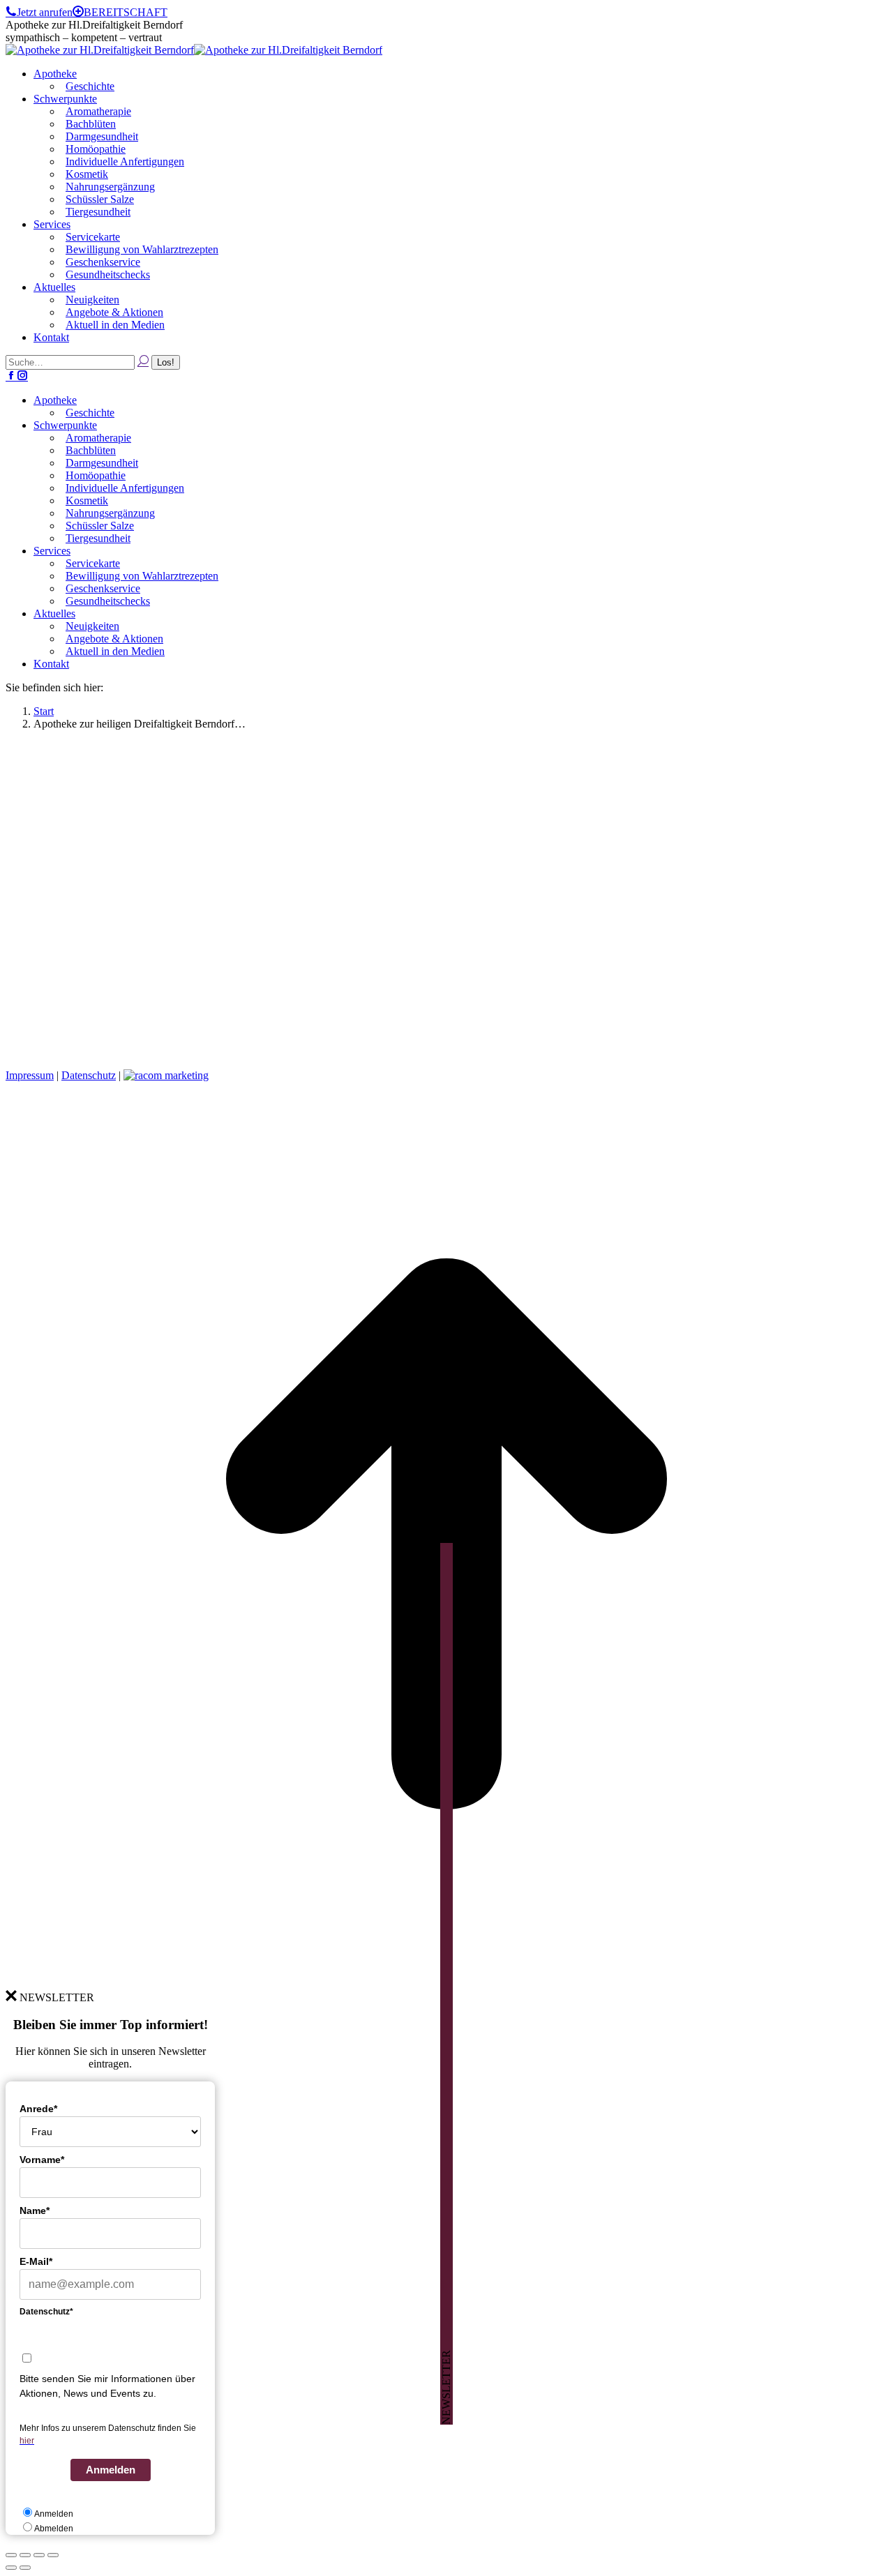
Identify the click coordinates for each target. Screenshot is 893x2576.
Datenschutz (89, 1075)
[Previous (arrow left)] (11, 2568)
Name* (35, 2210)
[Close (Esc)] (11, 2555)
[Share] (25, 2555)
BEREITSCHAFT (126, 12)
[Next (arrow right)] (25, 2568)
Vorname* (42, 2160)
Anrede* (38, 2109)
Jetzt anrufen (45, 12)
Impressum (30, 1075)
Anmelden (111, 2470)
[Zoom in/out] (53, 2555)
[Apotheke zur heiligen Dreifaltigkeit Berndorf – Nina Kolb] (354, 1052)
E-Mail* (36, 2261)
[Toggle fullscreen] (39, 2555)
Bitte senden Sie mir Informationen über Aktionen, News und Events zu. (107, 2386)
